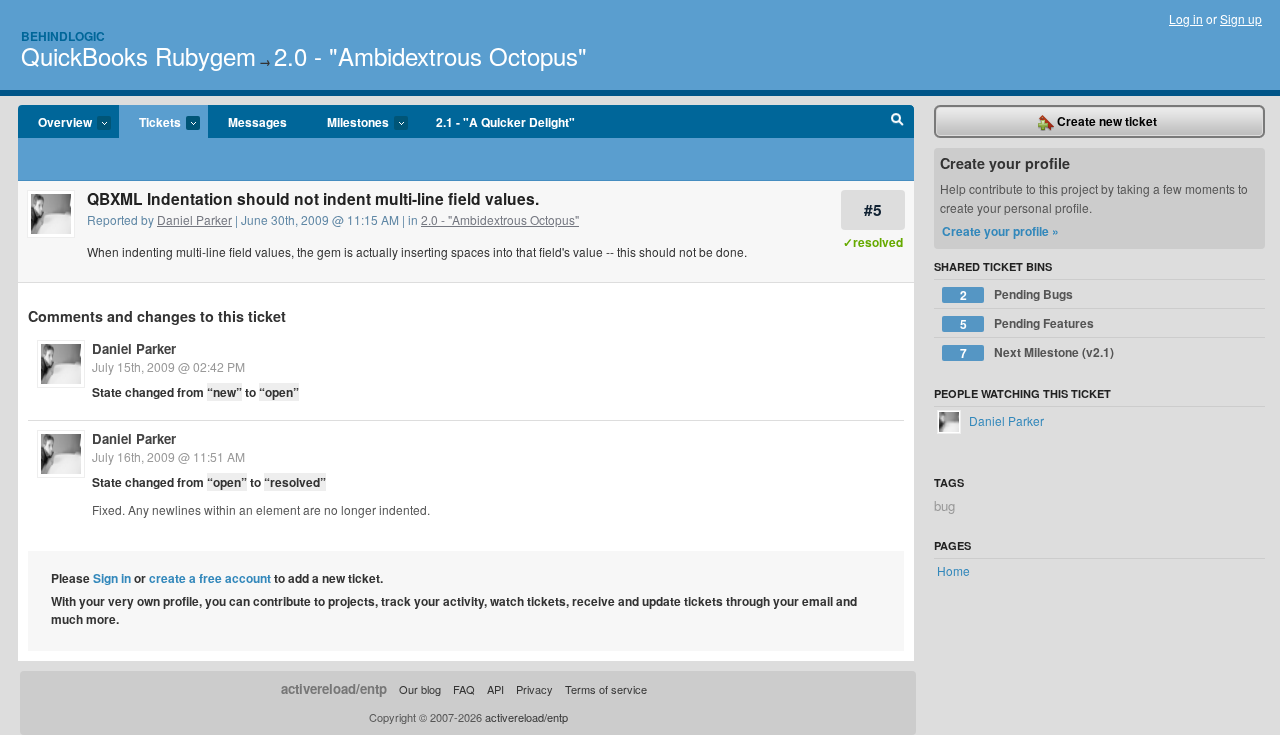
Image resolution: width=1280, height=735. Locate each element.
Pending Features (1027, 323)
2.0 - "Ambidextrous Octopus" (430, 55)
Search (897, 122)
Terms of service (606, 689)
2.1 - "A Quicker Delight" (505, 122)
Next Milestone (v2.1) (1037, 352)
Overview (55, 123)
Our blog (420, 689)
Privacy (534, 689)
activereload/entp (334, 688)
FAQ (464, 689)
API (495, 689)
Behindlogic (63, 36)
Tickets (150, 123)
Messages (257, 122)
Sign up (1241, 18)
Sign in (112, 578)
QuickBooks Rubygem (138, 55)
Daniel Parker (194, 219)
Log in (1186, 18)
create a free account (210, 578)
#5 (873, 209)
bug (944, 505)
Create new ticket (1105, 121)
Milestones (348, 123)
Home (953, 570)
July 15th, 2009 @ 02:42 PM (168, 366)
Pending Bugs (1017, 294)
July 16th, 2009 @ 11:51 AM (168, 456)
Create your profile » (1000, 231)
